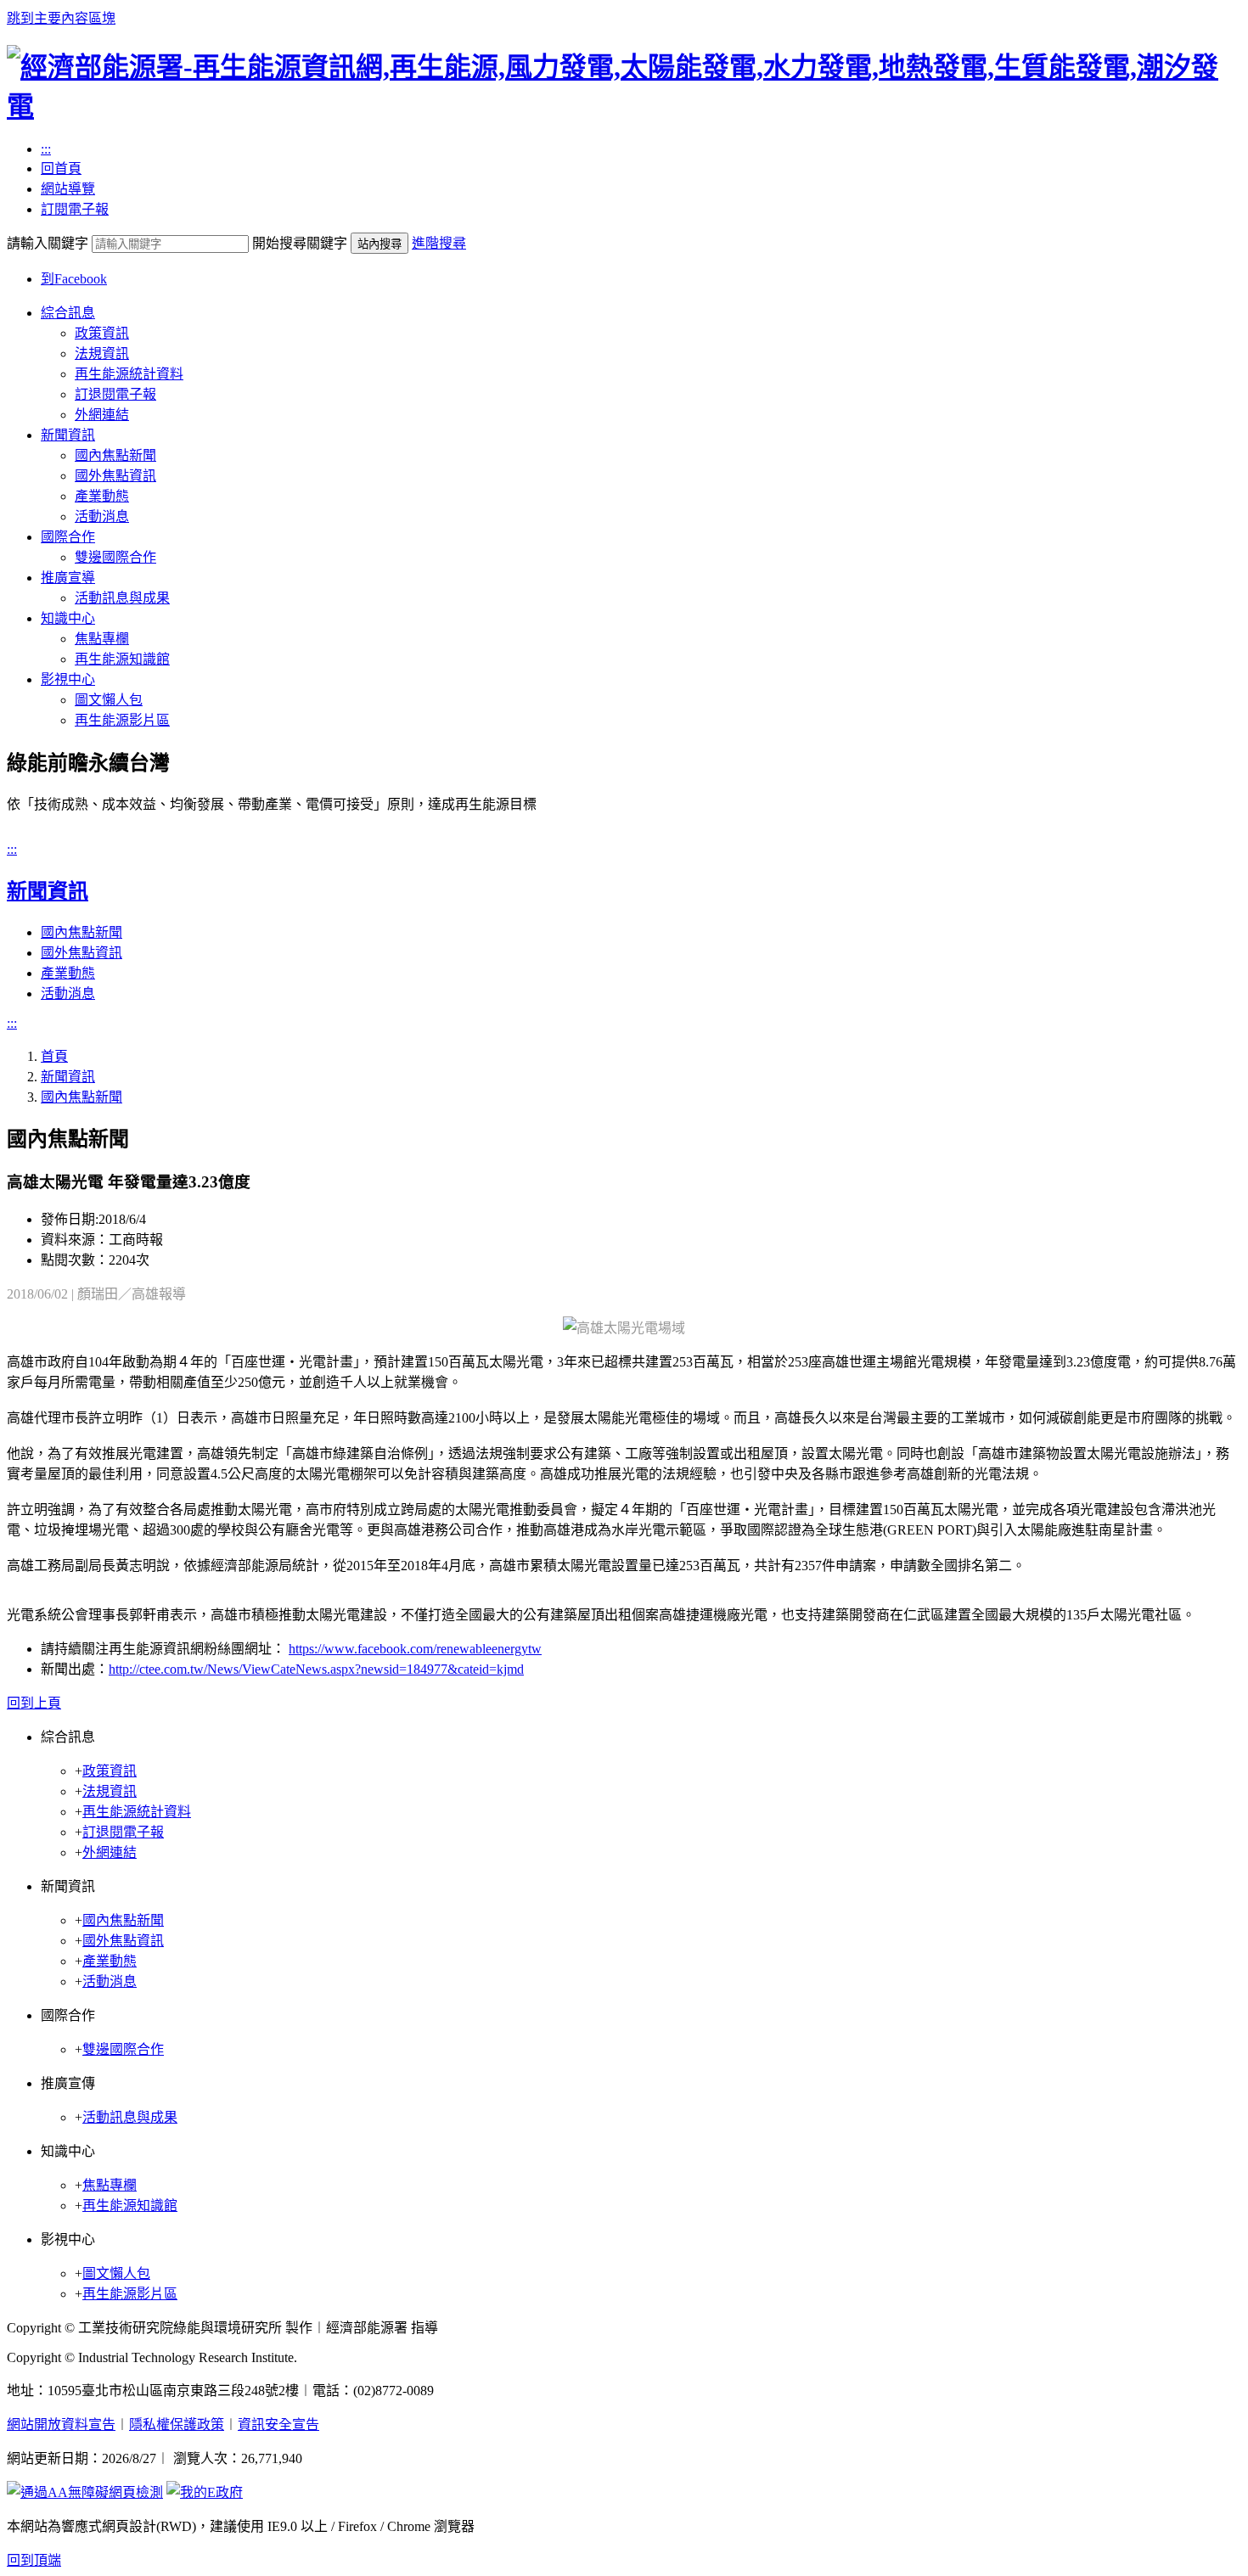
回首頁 (61, 168)
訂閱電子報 (75, 209)
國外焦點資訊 (115, 476)
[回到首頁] (624, 106)
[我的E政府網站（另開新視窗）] (205, 2492)
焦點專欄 (102, 639)
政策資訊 (102, 333)
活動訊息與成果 (122, 598)
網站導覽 (68, 189)
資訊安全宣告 (278, 2424)
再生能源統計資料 (129, 374)
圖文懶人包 (109, 700)
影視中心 (68, 679)
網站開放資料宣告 (61, 2424)
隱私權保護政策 (177, 2424)
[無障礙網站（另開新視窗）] (85, 2492)
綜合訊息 (68, 313)
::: (46, 149)
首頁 (54, 1056)
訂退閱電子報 (115, 394)
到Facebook (74, 279)
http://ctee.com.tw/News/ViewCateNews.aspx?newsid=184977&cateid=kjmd (316, 1669)
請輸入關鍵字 (48, 243)
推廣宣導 (68, 578)
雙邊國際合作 (115, 557)
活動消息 (102, 516)
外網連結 (102, 415)
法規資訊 (102, 354)
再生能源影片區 (122, 720)
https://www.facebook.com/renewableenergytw (415, 1649)
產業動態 (102, 496)
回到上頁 (34, 1703)
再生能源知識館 (122, 659)
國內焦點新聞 (115, 455)
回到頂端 (34, 2560)
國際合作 (68, 537)
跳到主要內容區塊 (61, 18)
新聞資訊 (68, 435)
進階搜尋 (439, 243)
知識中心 (68, 618)
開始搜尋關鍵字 (300, 243)
